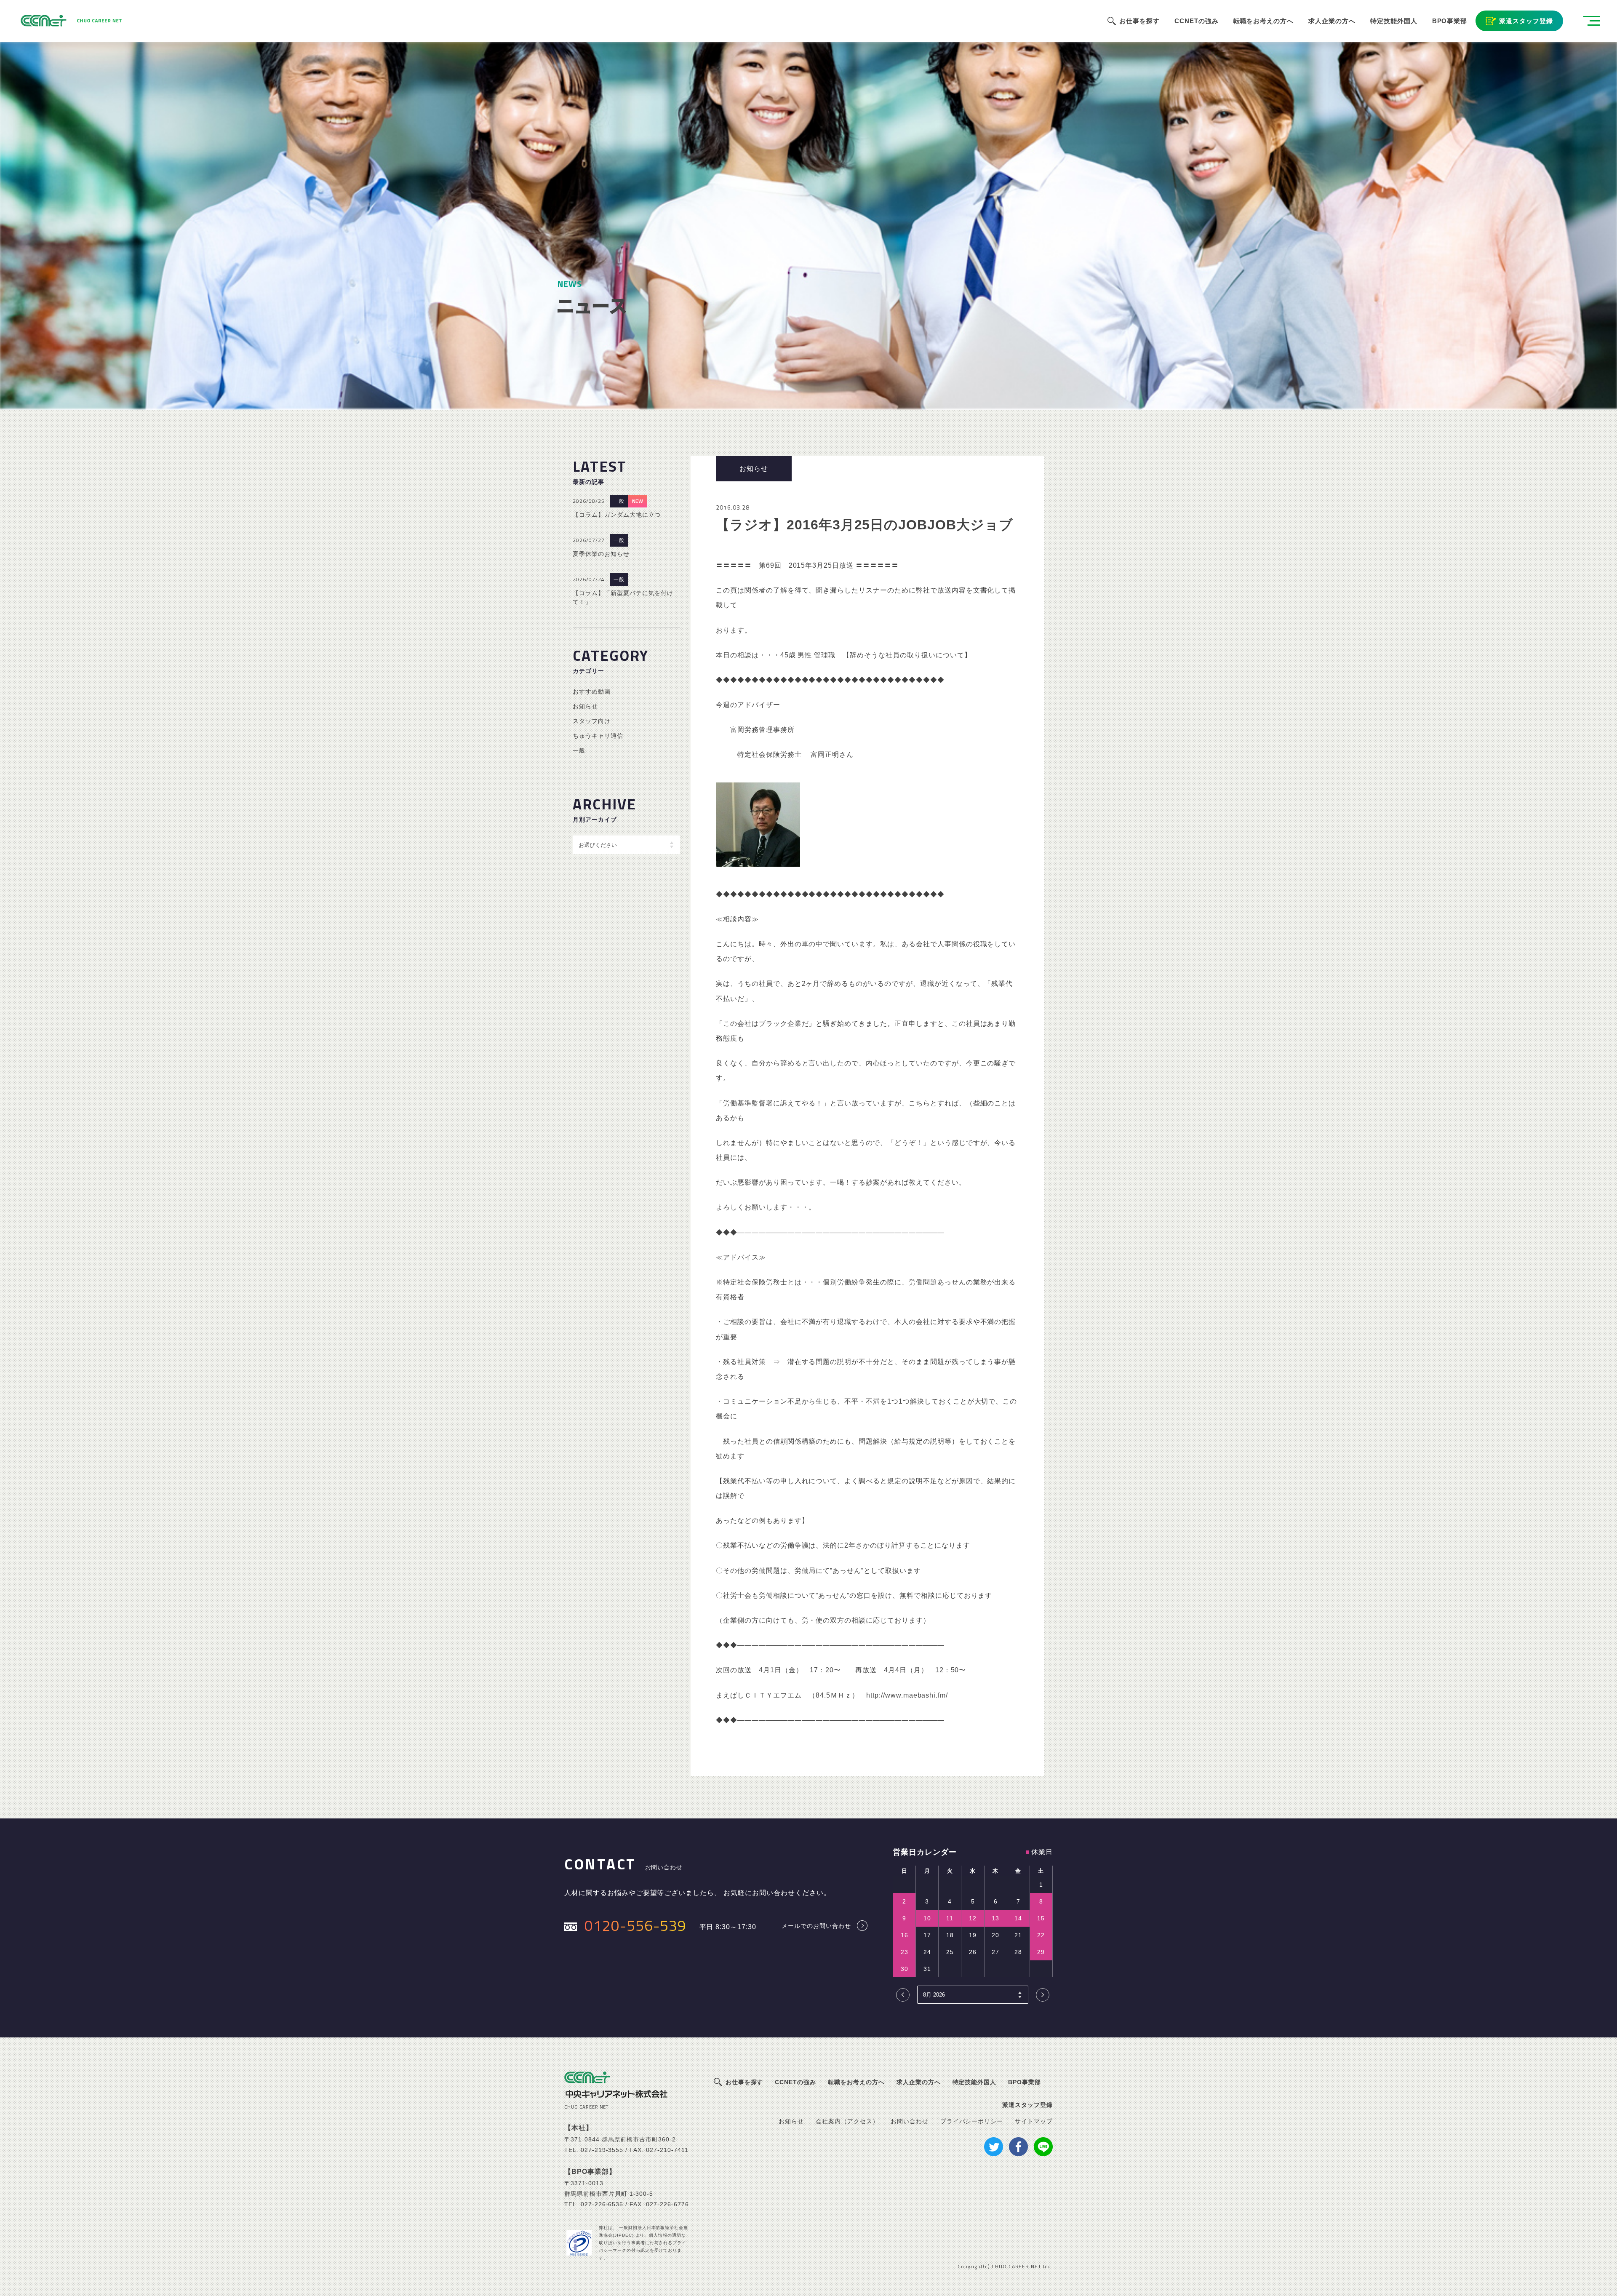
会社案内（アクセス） (847, 2121)
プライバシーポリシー (972, 2121)
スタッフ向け (592, 721)
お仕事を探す (1139, 21)
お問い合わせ (910, 2121)
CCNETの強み (1197, 21)
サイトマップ (1034, 2121)
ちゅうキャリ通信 (598, 736)
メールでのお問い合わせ (816, 1926)
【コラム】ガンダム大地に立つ (617, 515)
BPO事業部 (1450, 21)
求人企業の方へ (1332, 21)
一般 (619, 501)
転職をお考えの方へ (1264, 21)
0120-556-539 (635, 1925)
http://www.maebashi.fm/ (907, 1695)
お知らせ (585, 706)
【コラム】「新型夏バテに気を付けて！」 (623, 597)
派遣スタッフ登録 (1526, 21)
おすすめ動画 (592, 691)
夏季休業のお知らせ (601, 554)
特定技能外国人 (1394, 21)
